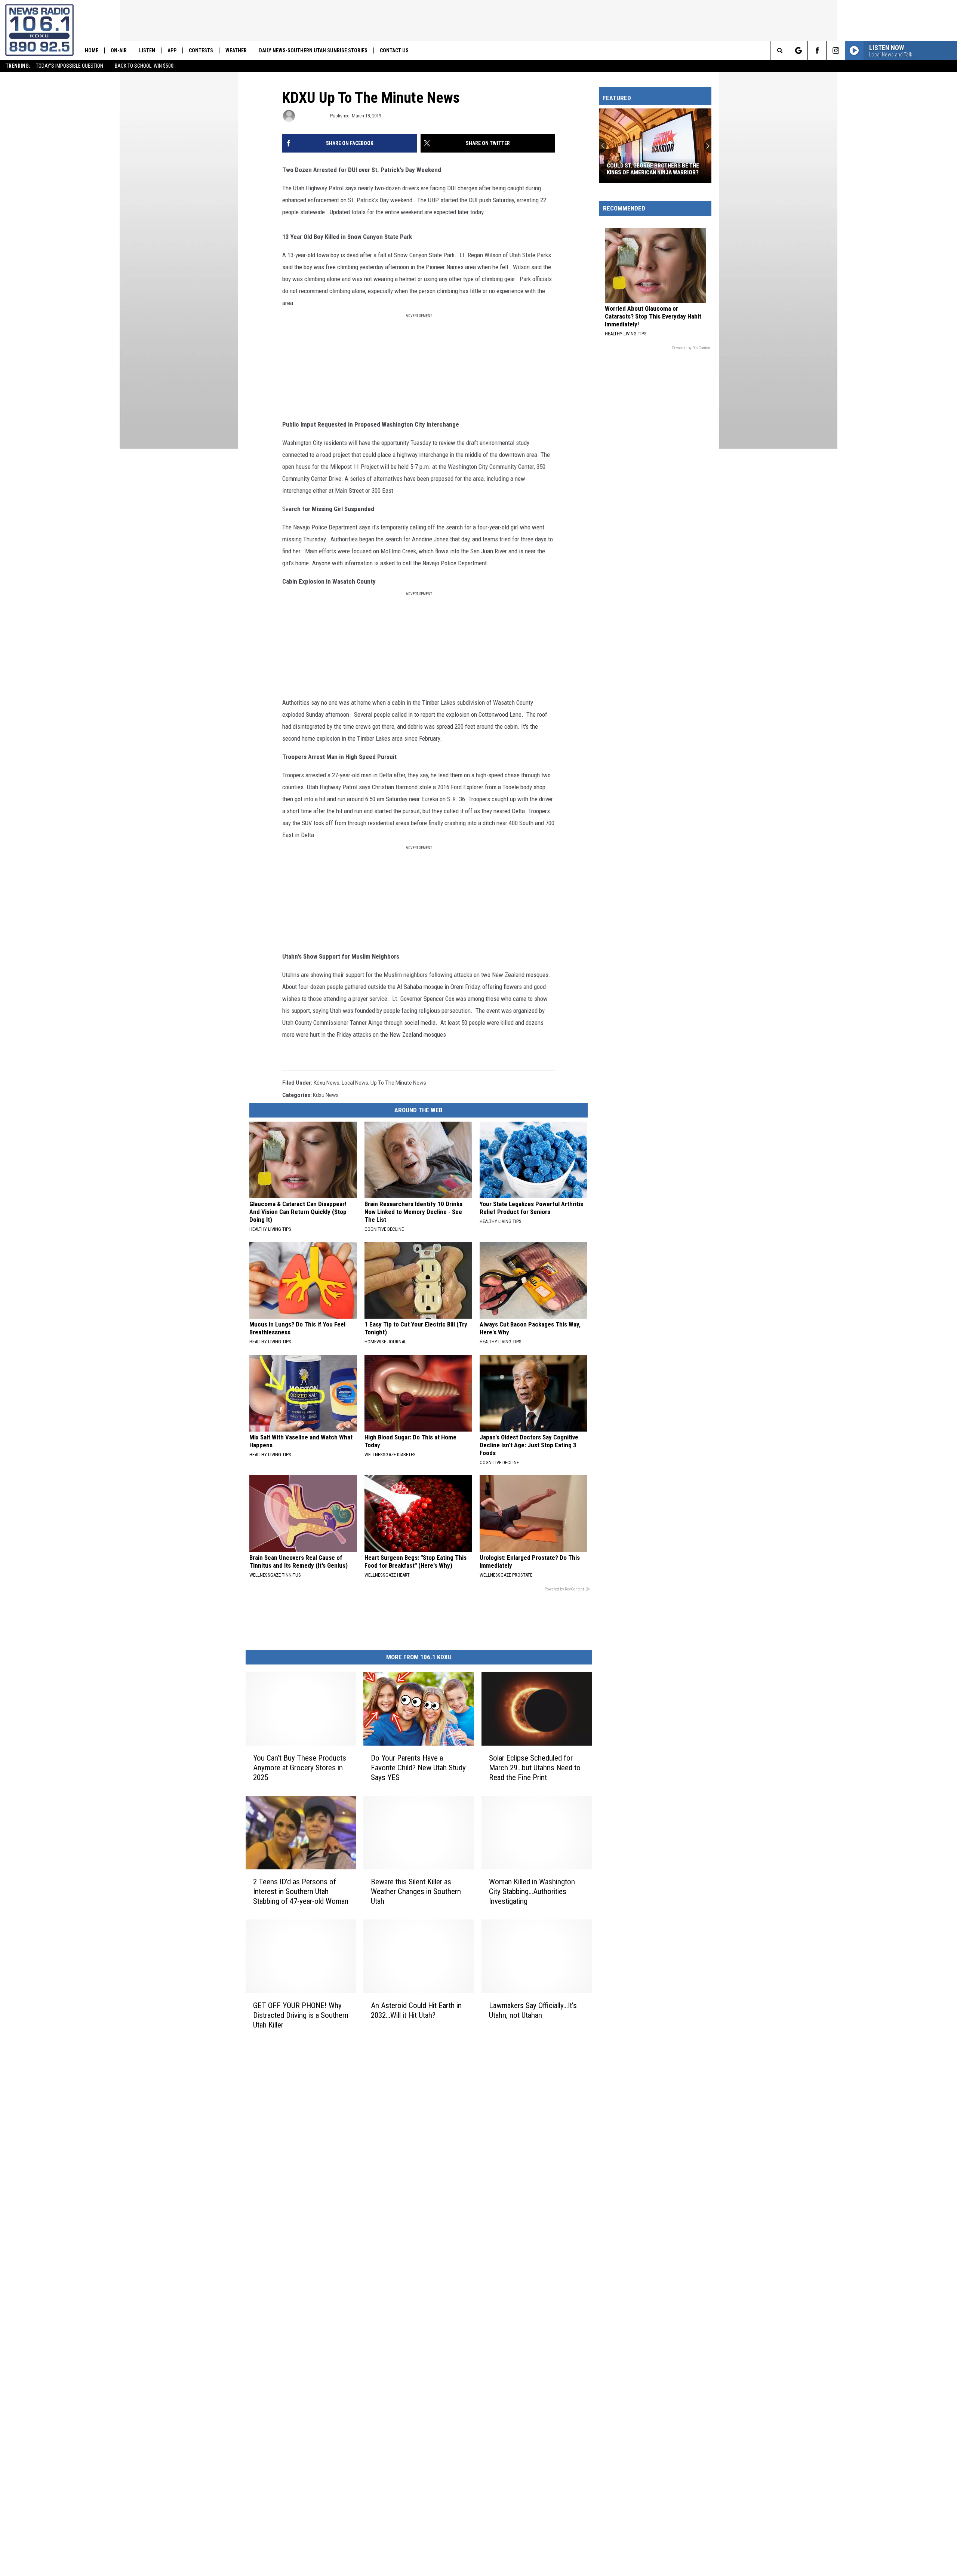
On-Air (119, 50)
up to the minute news (398, 1083)
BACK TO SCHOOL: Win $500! (145, 66)
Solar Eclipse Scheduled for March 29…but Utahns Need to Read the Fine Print (535, 1767)
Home (92, 50)
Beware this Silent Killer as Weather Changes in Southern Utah (416, 1891)
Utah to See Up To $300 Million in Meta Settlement (651, 169)
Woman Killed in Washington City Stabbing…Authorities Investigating (532, 1891)
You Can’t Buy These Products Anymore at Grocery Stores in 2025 (300, 1767)
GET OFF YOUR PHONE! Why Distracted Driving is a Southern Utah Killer (301, 2015)
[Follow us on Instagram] (836, 50)
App (172, 50)
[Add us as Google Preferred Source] (798, 50)
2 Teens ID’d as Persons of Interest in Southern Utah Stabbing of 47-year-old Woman (301, 1891)
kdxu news (327, 1083)
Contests (201, 50)
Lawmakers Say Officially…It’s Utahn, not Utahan (533, 2010)
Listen (147, 50)
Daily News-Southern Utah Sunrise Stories (313, 50)
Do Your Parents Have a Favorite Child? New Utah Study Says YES (418, 1767)
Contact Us (394, 50)
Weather (236, 50)
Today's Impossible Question (70, 66)
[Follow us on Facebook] (817, 50)
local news (355, 1083)
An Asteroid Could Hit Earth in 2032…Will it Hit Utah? (416, 2010)
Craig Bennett (312, 116)
